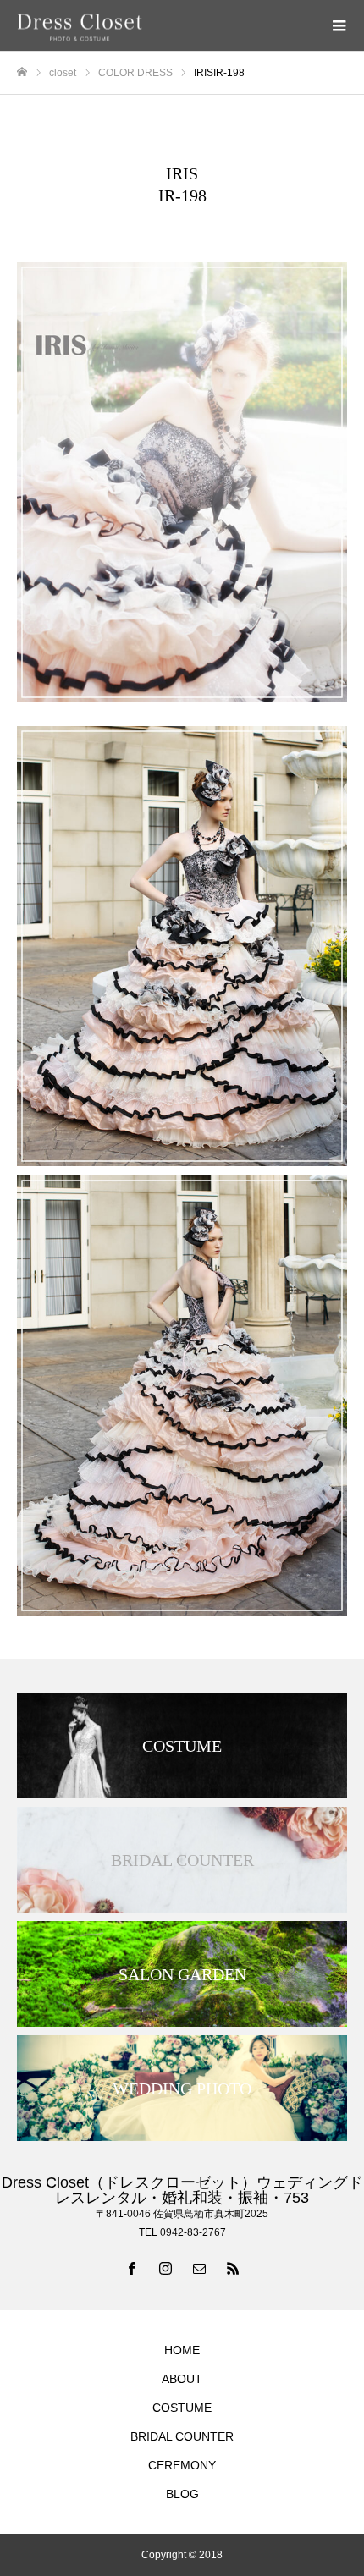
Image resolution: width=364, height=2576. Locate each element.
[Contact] (199, 2268)
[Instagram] (165, 2268)
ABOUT (182, 2379)
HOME (182, 2350)
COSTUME (182, 2408)
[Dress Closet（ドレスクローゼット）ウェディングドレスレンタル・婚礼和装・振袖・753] (165, 26)
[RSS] (233, 2268)
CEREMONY (182, 2465)
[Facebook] (131, 2268)
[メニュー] (339, 25)
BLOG (182, 2494)
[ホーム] (22, 72)
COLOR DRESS (182, 135)
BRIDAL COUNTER (182, 2436)
